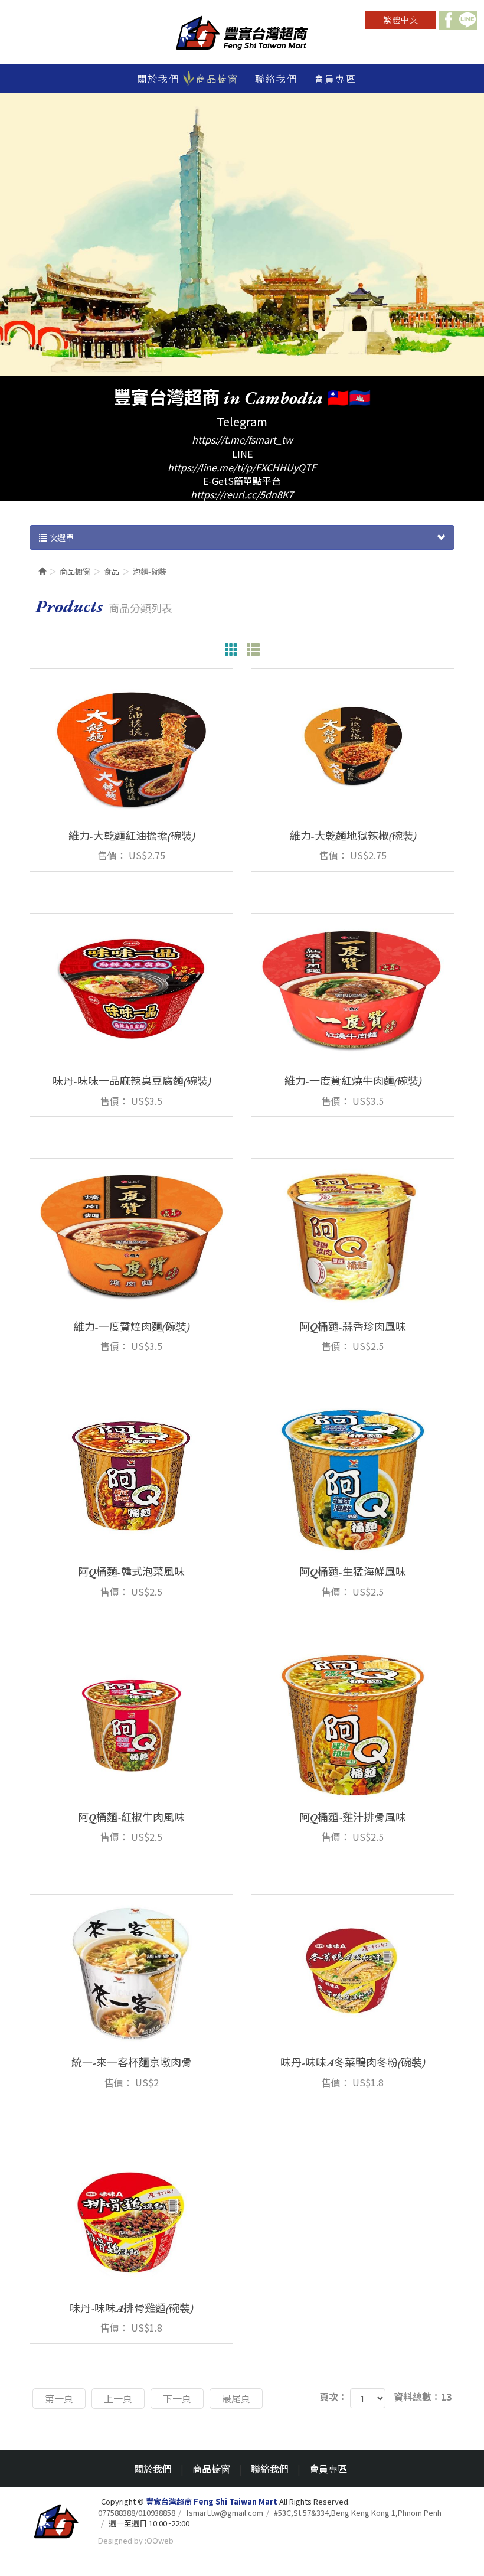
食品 (112, 571)
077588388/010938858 (137, 2513)
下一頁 (177, 2398)
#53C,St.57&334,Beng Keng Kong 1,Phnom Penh (358, 2513)
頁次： (333, 2397)
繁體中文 (401, 19)
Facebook (449, 20)
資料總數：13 (423, 2397)
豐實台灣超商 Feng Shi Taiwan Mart (242, 34)
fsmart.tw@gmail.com (225, 2513)
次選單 (60, 537)
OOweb (160, 2540)
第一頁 (59, 2398)
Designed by (120, 2540)
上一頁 (118, 2398)
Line (467, 20)
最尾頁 (236, 2398)
